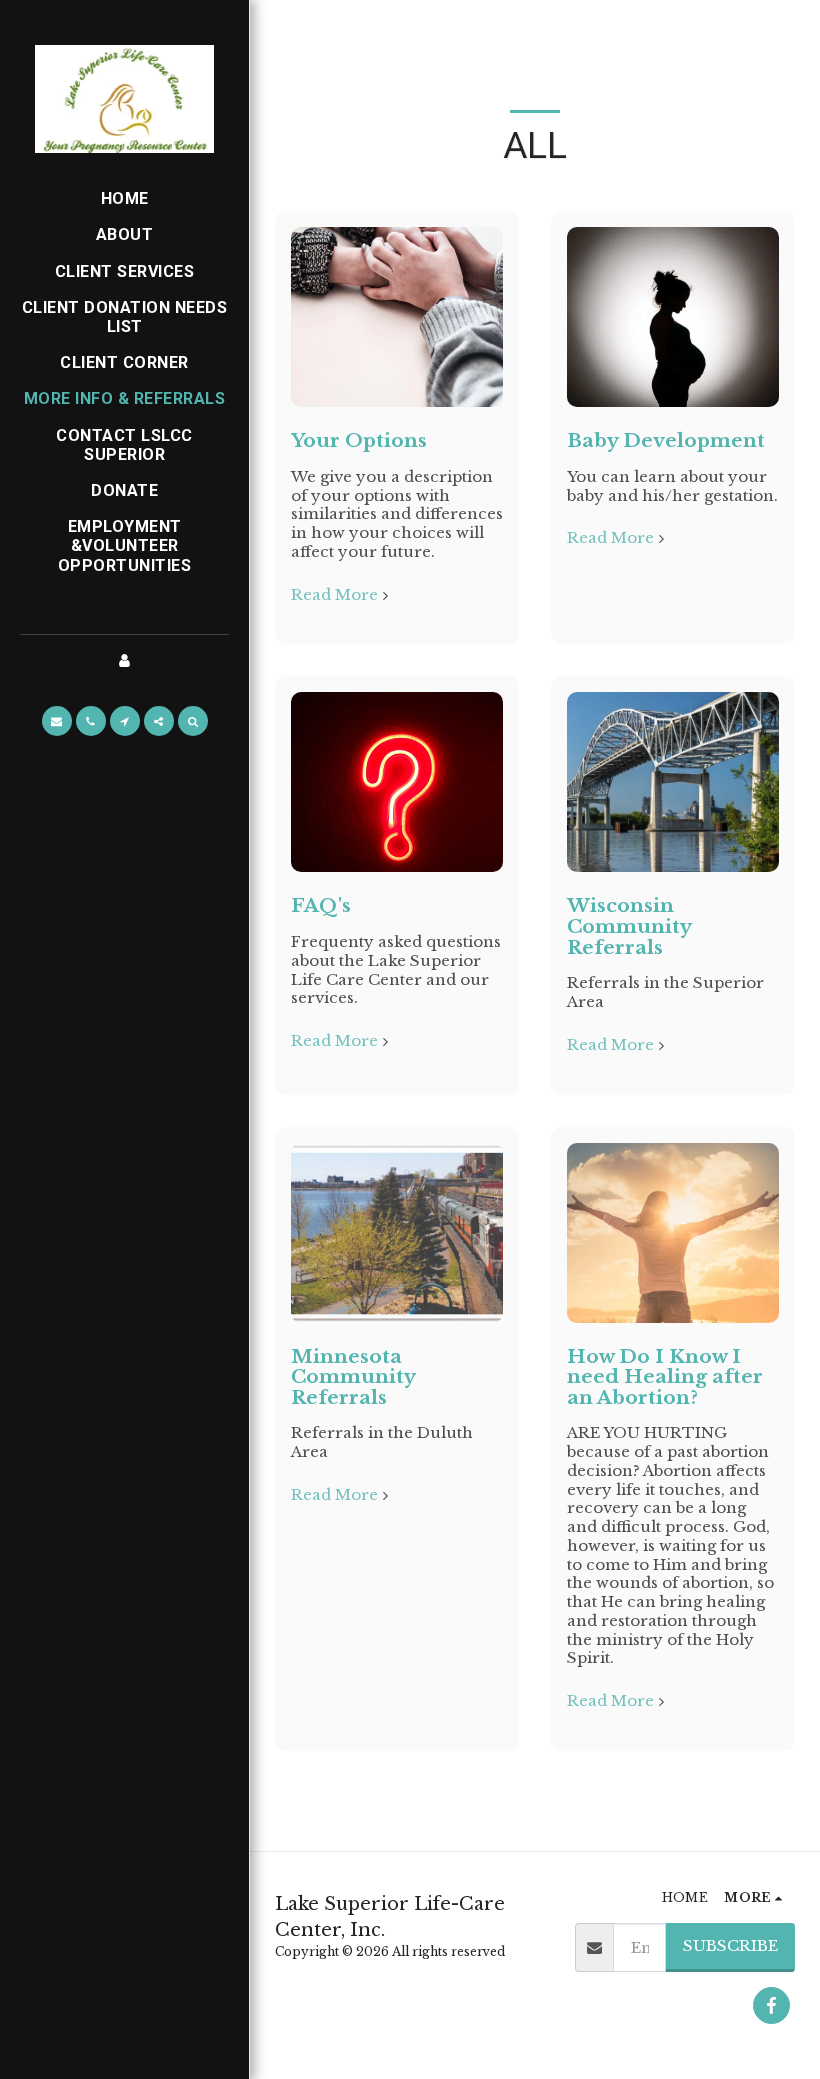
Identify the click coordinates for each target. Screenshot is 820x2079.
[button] (57, 721)
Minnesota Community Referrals (353, 1377)
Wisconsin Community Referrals (629, 926)
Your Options (359, 440)
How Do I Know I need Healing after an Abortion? (665, 1377)
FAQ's (321, 905)
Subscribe (730, 1945)
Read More (334, 595)
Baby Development (666, 440)
